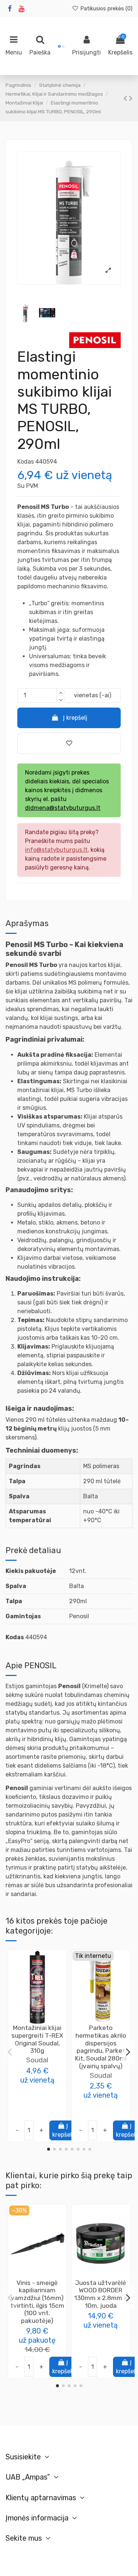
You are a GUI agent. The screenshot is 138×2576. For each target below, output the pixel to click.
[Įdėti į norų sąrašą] (31, 2021)
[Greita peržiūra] (43, 2021)
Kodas (26, 462)
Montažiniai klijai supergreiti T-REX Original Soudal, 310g (37, 2039)
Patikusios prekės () (106, 8)
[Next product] (131, 98)
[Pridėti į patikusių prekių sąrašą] (69, 743)
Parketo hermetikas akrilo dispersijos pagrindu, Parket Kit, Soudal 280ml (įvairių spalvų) (101, 2047)
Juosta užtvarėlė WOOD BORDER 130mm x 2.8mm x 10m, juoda (101, 2294)
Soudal (37, 2060)
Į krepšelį (75, 718)
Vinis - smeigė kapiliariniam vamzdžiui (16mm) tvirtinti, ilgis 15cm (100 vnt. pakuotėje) (37, 2302)
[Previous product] (126, 98)
